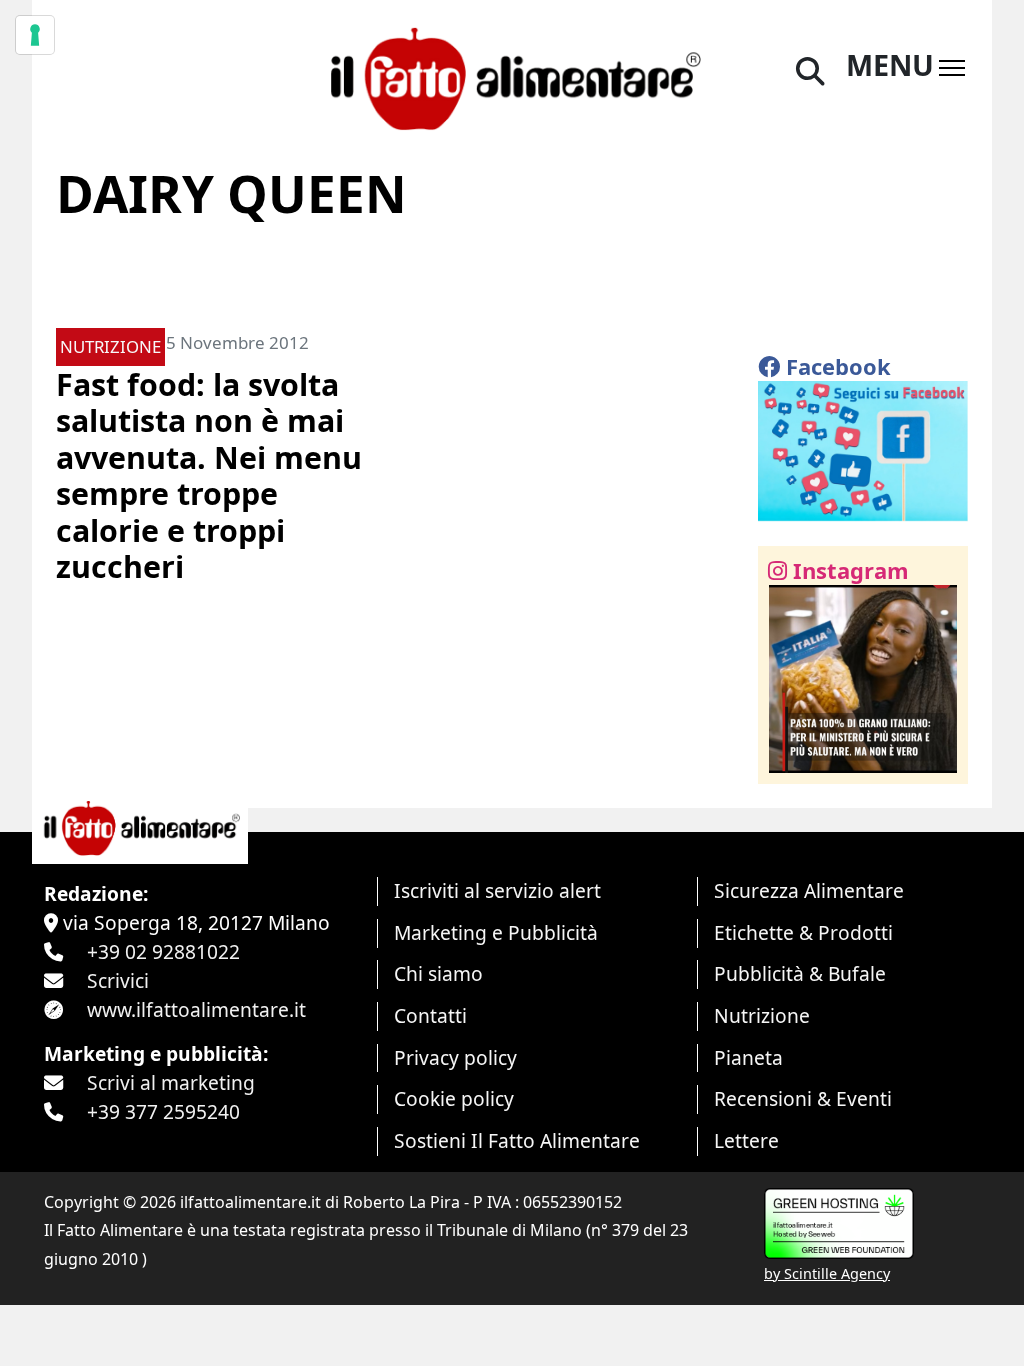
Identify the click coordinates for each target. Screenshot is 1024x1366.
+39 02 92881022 (163, 951)
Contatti (430, 1015)
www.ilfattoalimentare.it (196, 1009)
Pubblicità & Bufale (800, 973)
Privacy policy (455, 1057)
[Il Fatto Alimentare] (511, 75)
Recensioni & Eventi (803, 1098)
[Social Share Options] (787, 757)
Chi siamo (438, 973)
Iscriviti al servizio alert (497, 890)
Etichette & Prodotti (803, 932)
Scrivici (118, 980)
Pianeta (748, 1057)
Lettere (746, 1140)
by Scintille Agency (827, 1273)
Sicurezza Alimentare (809, 890)
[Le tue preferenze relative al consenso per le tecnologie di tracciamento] (35, 35)
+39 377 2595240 (163, 1111)
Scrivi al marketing (171, 1082)
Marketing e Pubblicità (496, 932)
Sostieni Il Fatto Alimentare (517, 1140)
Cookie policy (454, 1098)
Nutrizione (762, 1015)
